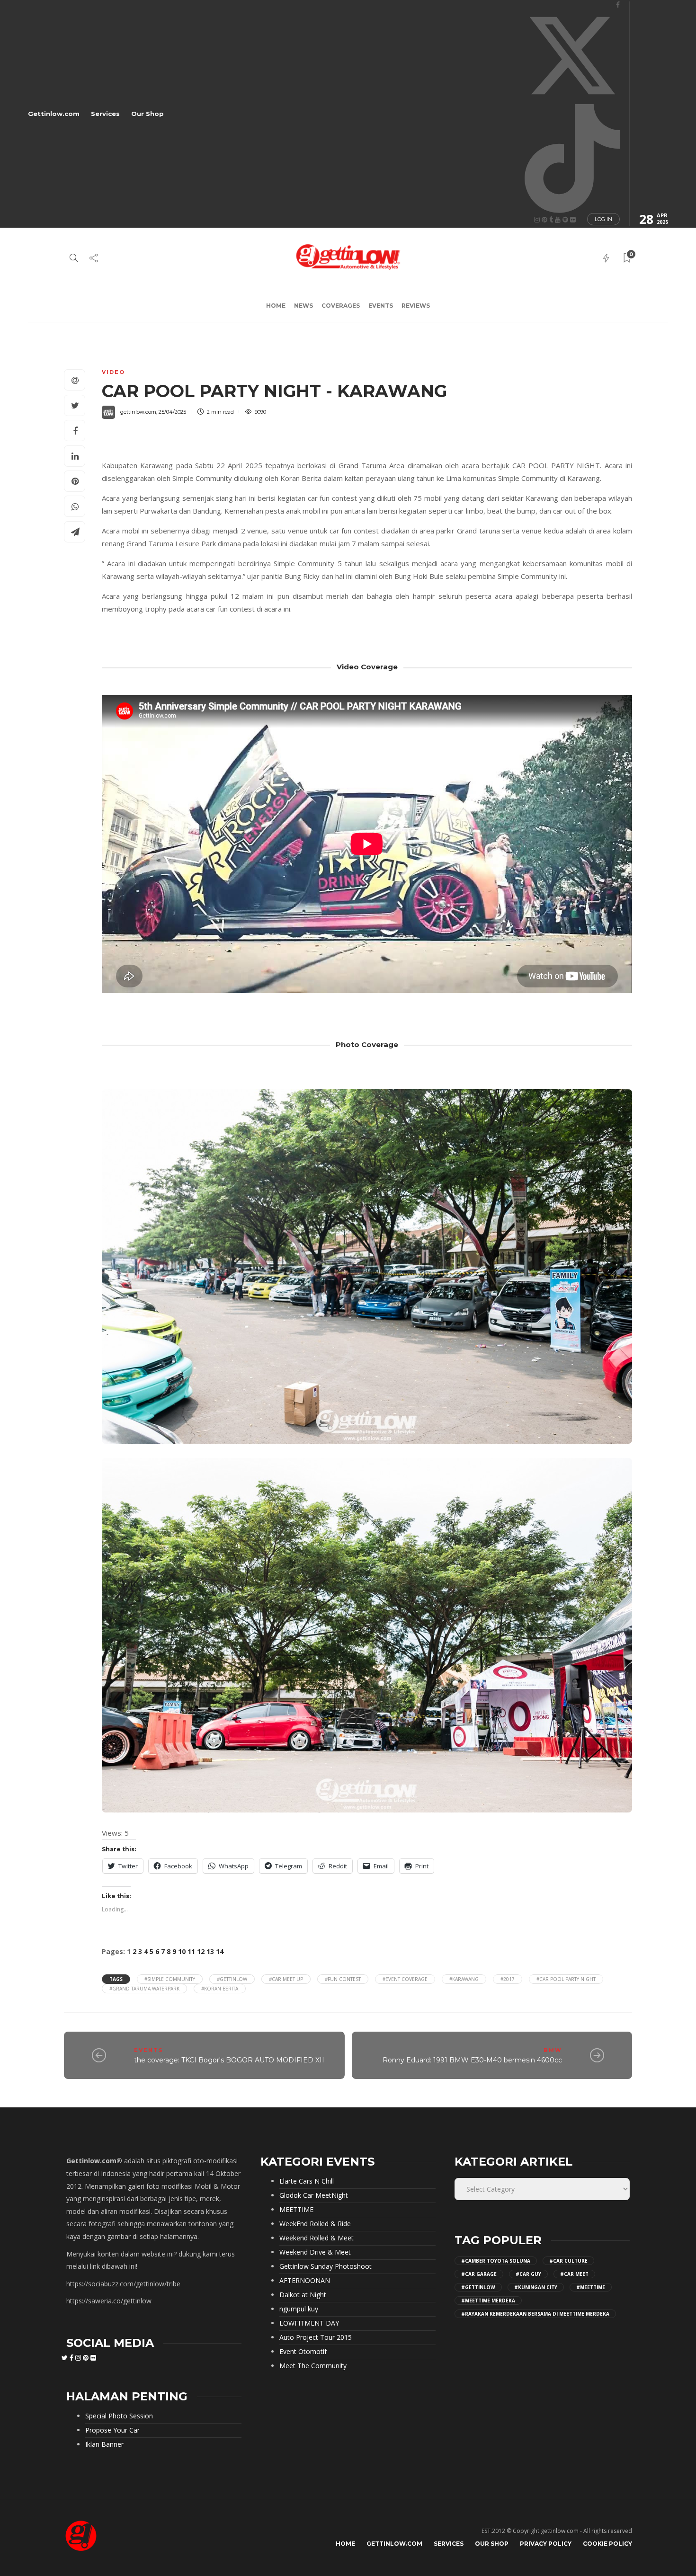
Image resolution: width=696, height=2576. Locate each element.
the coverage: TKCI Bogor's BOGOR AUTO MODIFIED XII (229, 2060)
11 (191, 1951)
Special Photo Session (119, 2416)
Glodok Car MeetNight (314, 2195)
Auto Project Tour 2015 (316, 2337)
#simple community (170, 1979)
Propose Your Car (112, 2430)
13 (210, 1951)
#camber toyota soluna (496, 2261)
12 (201, 1951)
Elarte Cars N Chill (307, 2181)
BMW (553, 2050)
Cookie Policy (607, 2544)
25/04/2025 (172, 412)
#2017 (508, 1979)
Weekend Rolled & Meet (317, 2238)
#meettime (591, 2287)
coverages (341, 306)
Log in (603, 219)
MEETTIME (296, 2210)
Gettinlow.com (54, 114)
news (303, 306)
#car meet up (286, 1979)
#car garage (479, 2274)
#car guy (528, 2274)
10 (182, 1951)
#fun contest (343, 1979)
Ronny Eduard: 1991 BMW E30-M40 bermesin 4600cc (472, 2060)
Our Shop (147, 114)
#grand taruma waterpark (144, 1989)
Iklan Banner (104, 2444)
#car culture (568, 2261)
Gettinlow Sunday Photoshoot (326, 2266)
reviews (416, 306)
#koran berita (220, 1989)
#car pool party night (566, 1979)
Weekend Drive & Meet (315, 2252)
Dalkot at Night (303, 2295)
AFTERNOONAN (305, 2281)
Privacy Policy (546, 2544)
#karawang (464, 1979)
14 (220, 1951)
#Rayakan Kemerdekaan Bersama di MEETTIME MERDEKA (535, 2314)
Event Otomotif (303, 2352)
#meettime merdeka (488, 2301)
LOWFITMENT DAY (309, 2323)
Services (105, 114)
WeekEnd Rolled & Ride (315, 2224)
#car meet (574, 2274)
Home (276, 306)
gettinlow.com (138, 412)
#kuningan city (536, 2287)
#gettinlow (232, 1979)
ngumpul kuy (299, 2309)
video (113, 372)
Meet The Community (313, 2366)
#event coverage (405, 1979)
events (381, 306)
